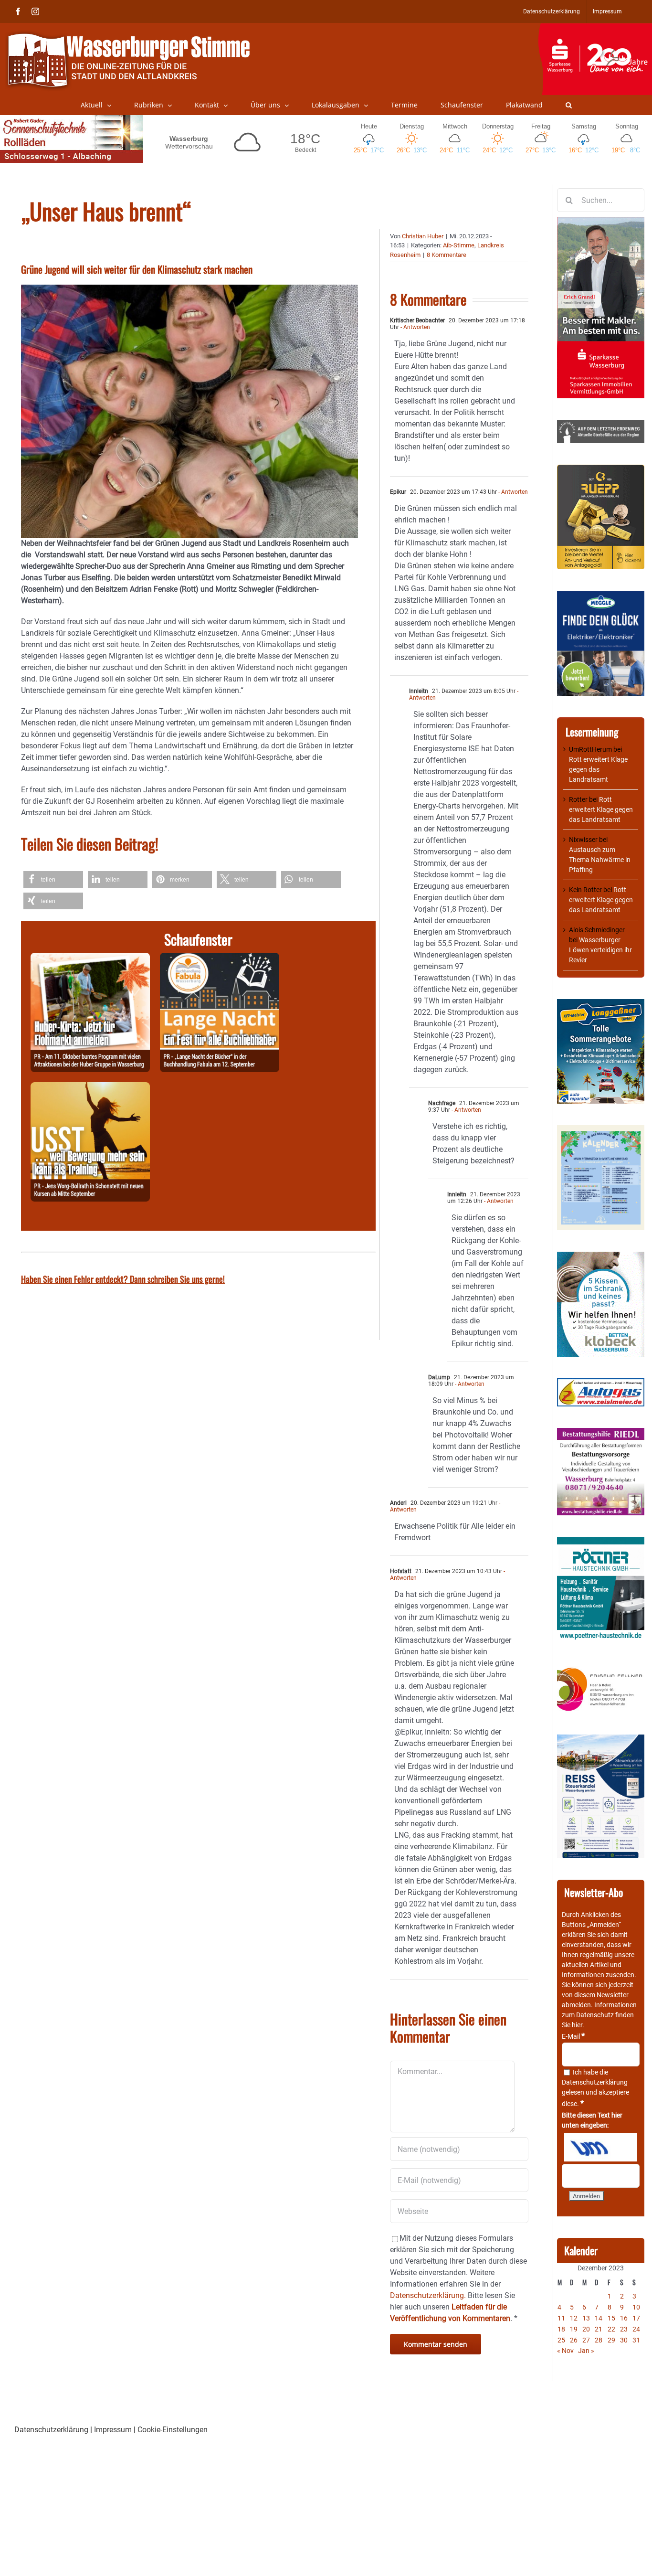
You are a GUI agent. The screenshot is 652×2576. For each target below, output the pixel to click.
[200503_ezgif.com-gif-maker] (601, 1256)
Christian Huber (423, 236)
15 (611, 2318)
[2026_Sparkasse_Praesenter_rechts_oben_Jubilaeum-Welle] (595, 28)
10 (636, 2307)
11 (561, 2318)
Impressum (113, 2430)
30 (624, 2340)
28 (599, 2340)
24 (636, 2329)
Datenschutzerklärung (595, 2082)
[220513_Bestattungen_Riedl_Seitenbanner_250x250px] (601, 1433)
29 (611, 2340)
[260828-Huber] (90, 958)
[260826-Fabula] (220, 958)
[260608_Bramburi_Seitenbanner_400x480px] (601, 1130)
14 (599, 2318)
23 (624, 2329)
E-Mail (573, 2036)
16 (624, 2318)
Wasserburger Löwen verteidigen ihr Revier (600, 950)
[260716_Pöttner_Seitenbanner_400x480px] (601, 1542)
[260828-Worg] (90, 1088)
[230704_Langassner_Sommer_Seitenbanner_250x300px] (601, 1004)
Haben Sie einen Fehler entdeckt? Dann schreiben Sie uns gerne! (123, 1279)
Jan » (586, 2351)
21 (599, 2329)
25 (561, 2340)
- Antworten (415, 327)
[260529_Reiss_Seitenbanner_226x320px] (601, 1739)
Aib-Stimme (459, 245)
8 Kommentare (447, 255)
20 (586, 2329)
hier (577, 2025)
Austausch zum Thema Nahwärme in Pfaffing (600, 860)
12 (574, 2318)
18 (561, 2329)
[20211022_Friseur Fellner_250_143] (601, 1668)
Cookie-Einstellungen (173, 2430)
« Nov (565, 2351)
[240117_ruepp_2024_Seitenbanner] (601, 469)
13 (586, 2318)
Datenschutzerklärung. (428, 2295)
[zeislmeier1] (601, 1383)
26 (574, 2340)
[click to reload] (601, 2147)
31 (636, 2340)
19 (574, 2329)
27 (586, 2340)
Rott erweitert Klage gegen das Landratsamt (598, 769)
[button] (569, 105)
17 (636, 2318)
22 (611, 2329)
